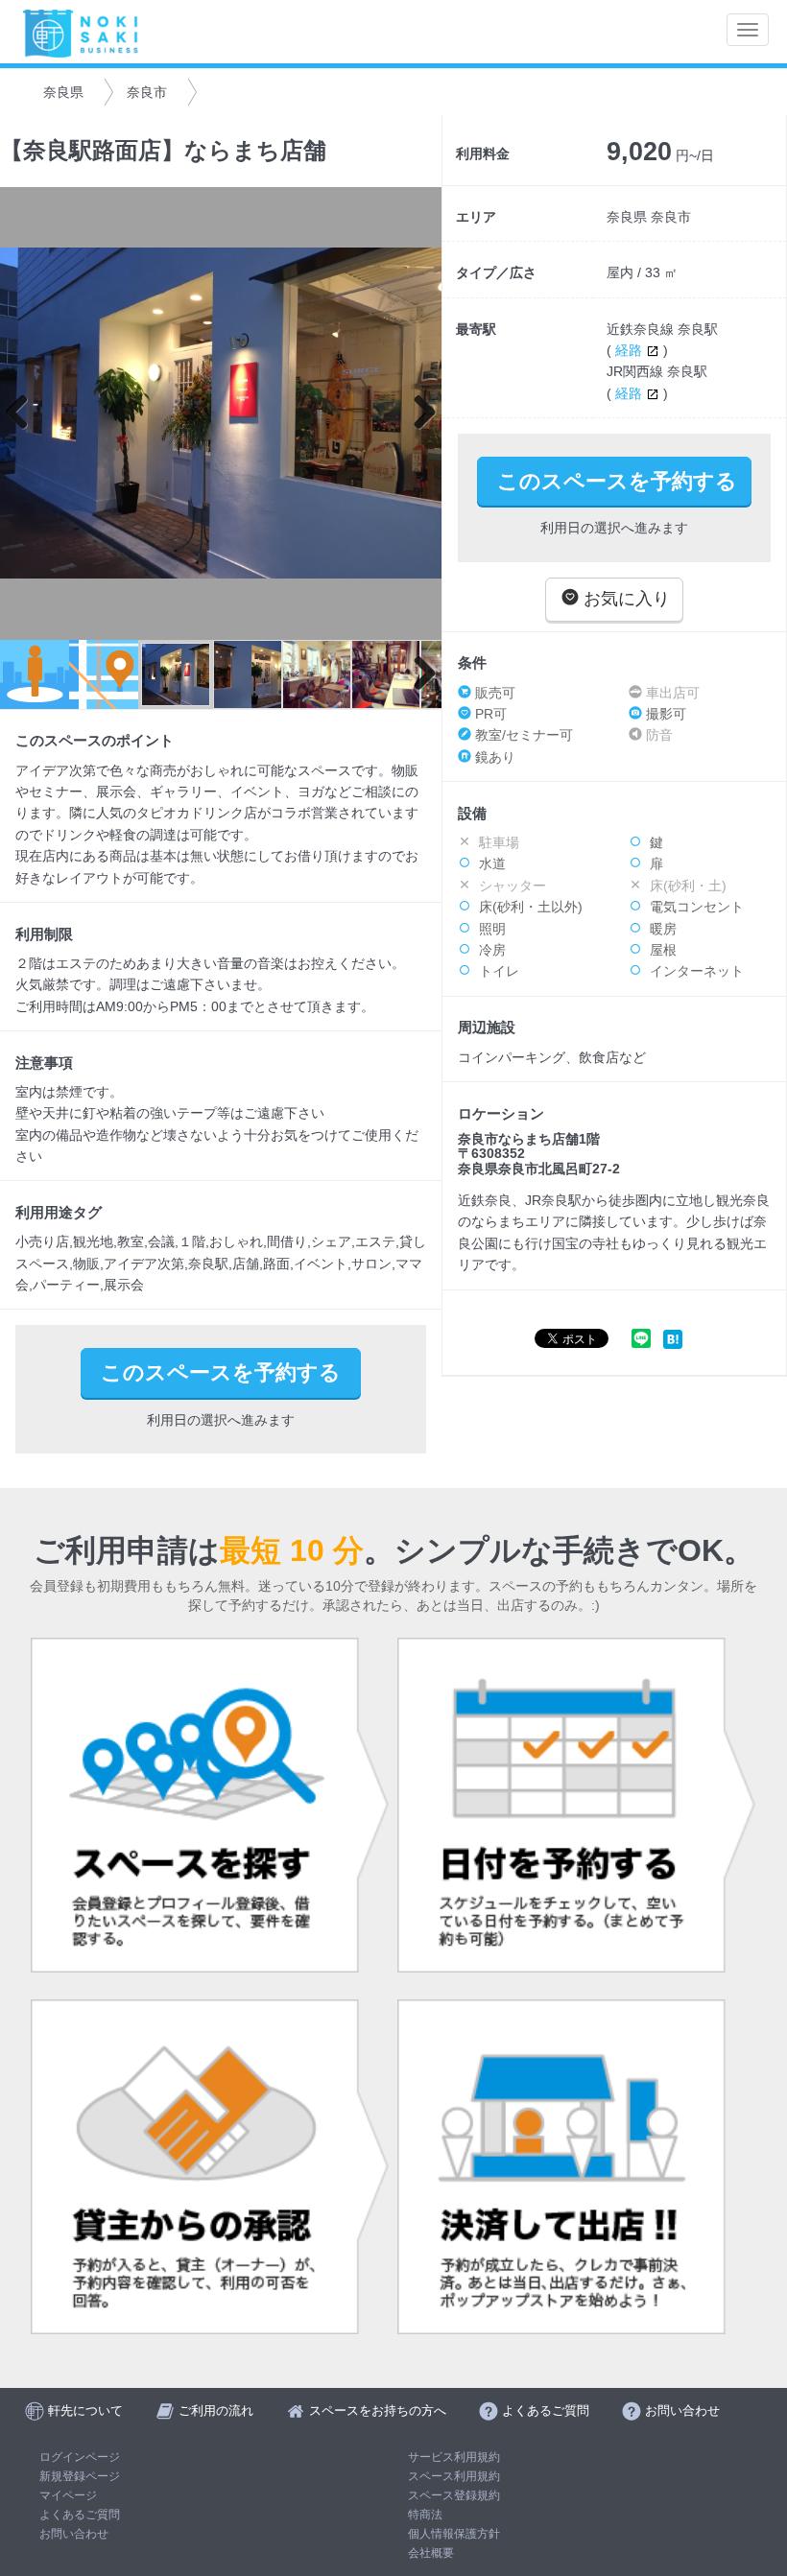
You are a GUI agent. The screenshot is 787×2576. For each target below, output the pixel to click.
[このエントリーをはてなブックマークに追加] (673, 1338)
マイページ (68, 2495)
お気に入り (624, 599)
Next (417, 414)
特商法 (425, 2515)
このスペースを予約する (617, 481)
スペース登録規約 (454, 2495)
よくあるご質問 (80, 2515)
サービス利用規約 (454, 2457)
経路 (631, 350)
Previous (24, 414)
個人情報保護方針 (454, 2534)
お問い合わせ (74, 2534)
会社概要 (431, 2553)
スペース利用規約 (454, 2476)
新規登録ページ (80, 2476)
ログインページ (80, 2457)
